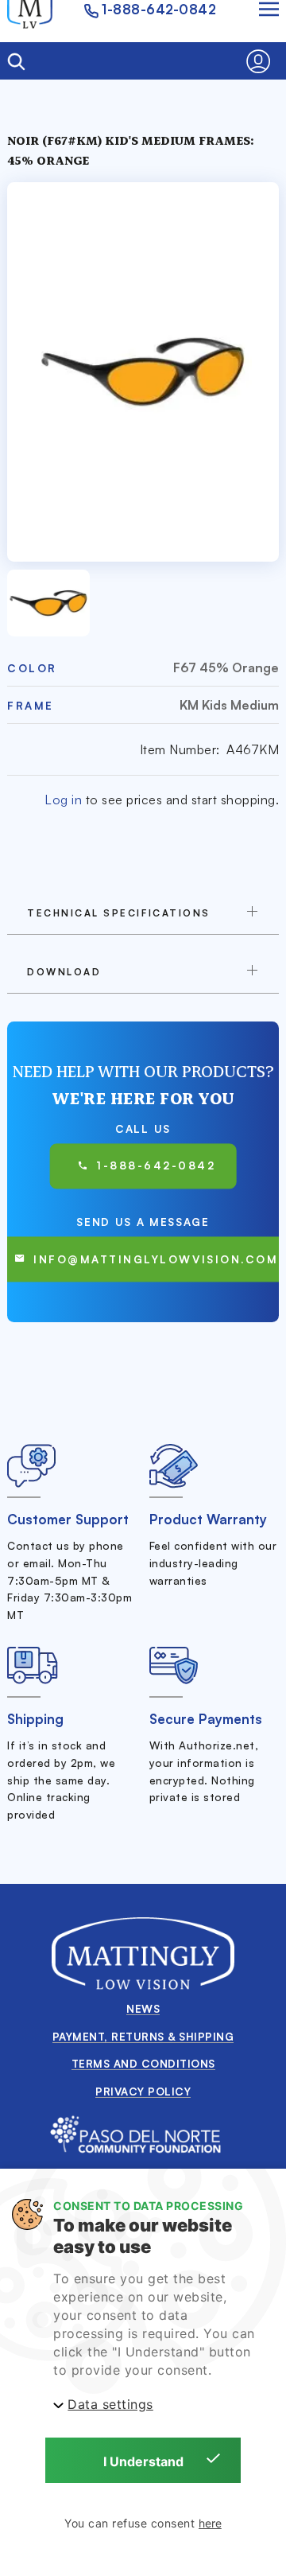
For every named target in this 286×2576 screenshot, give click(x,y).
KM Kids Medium (229, 705)
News (143, 2008)
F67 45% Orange (226, 667)
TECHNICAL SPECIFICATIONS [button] (118, 913)
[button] (263, 61)
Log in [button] (63, 800)
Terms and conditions (143, 2063)
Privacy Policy (143, 2091)
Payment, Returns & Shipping (143, 2036)
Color (32, 668)
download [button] (64, 972)
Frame (31, 705)
